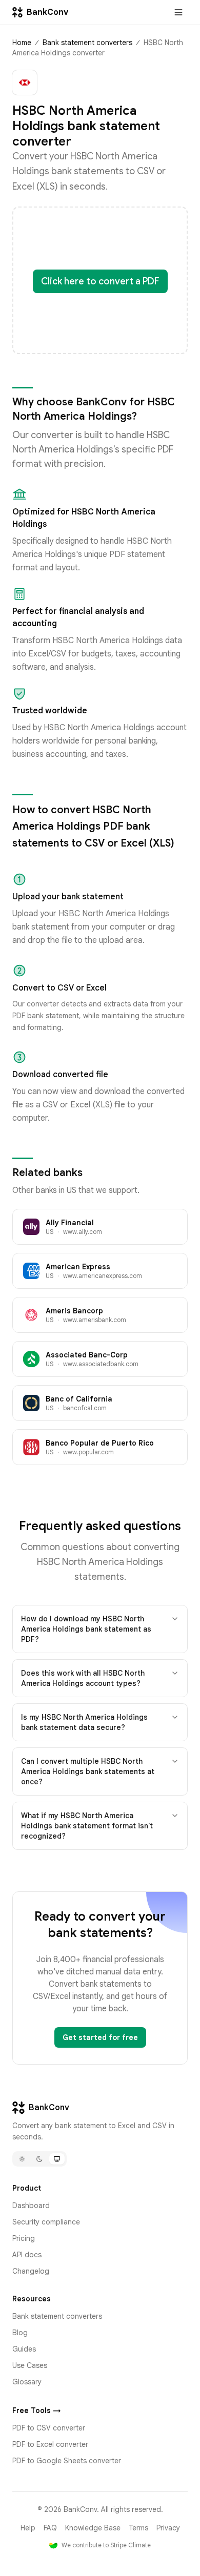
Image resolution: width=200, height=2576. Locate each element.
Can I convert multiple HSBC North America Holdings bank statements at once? (88, 1771)
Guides (24, 2349)
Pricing (24, 2238)
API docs (27, 2255)
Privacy (168, 2528)
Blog (20, 2333)
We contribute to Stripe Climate (106, 2545)
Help (28, 2528)
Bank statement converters (87, 43)
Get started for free (100, 2037)
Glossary (27, 2382)
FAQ (50, 2528)
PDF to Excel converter (50, 2444)
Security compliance (46, 2222)
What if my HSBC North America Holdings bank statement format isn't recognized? (87, 1826)
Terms (138, 2528)
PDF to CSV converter (49, 2428)
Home (22, 43)
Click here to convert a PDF (100, 281)
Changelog (31, 2271)
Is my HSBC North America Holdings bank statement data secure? (84, 1722)
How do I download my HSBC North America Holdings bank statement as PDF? (86, 1629)
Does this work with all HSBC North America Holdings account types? (83, 1678)
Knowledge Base (93, 2528)
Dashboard (31, 2206)
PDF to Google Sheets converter (67, 2461)
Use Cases (30, 2365)
